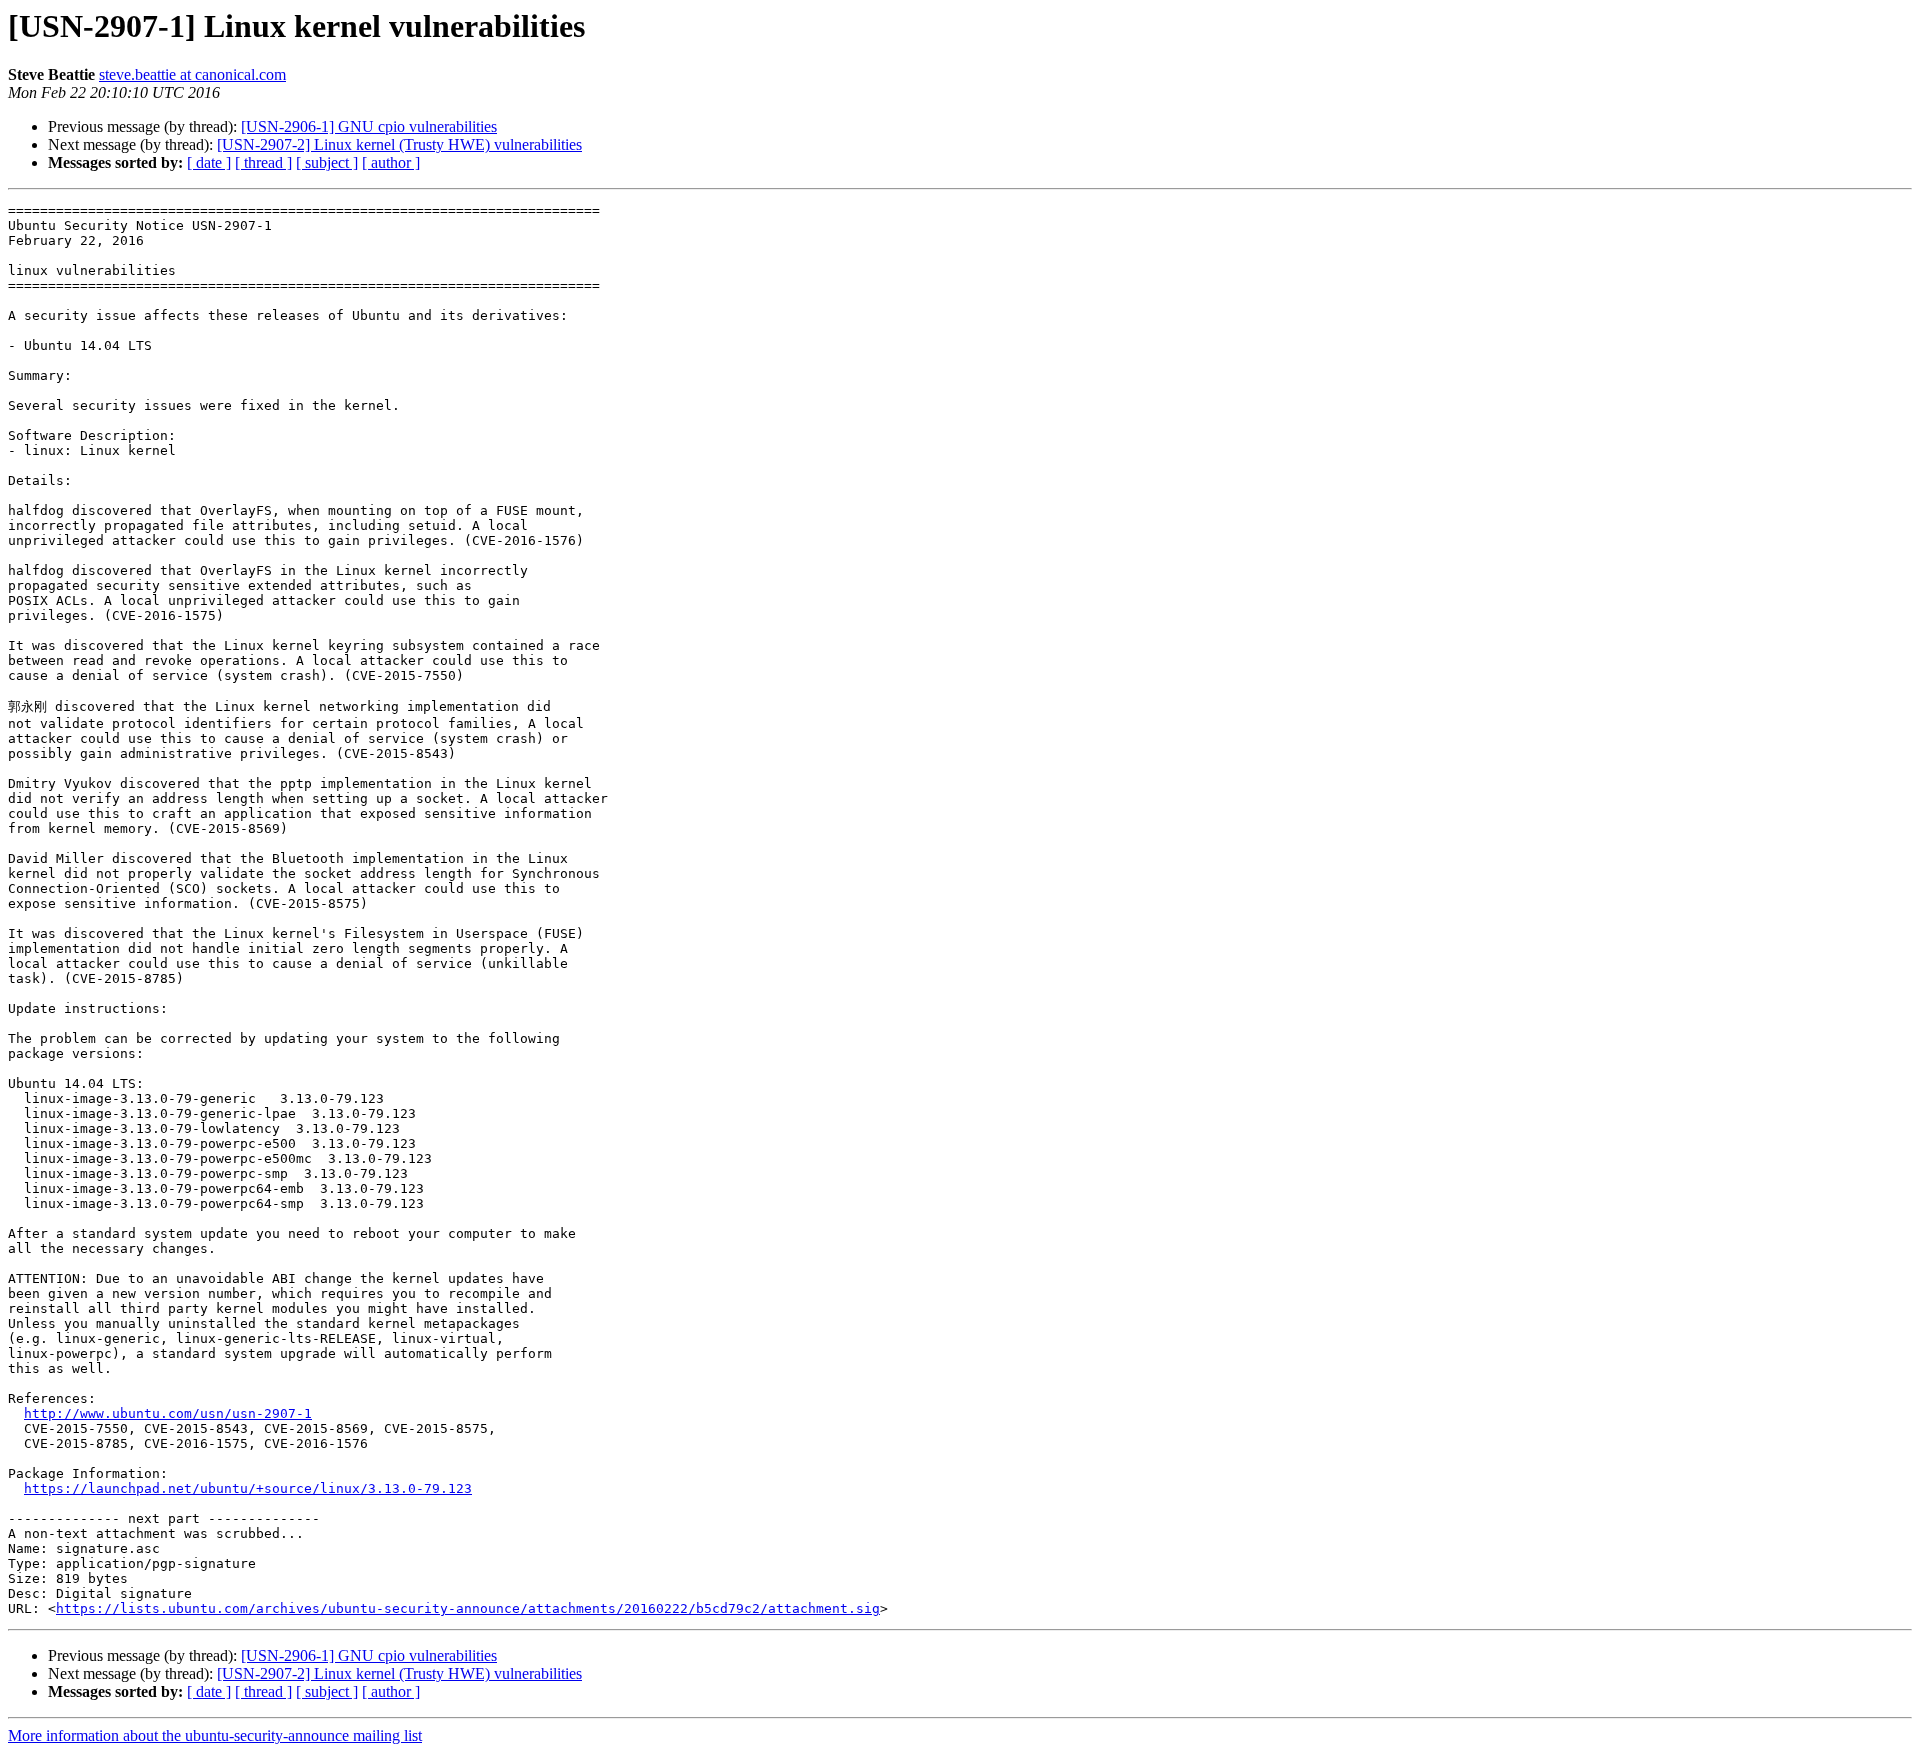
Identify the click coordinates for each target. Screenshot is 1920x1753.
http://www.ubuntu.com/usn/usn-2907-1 (168, 1413)
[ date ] (209, 162)
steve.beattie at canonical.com (192, 74)
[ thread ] (263, 162)
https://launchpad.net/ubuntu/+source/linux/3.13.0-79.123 (248, 1488)
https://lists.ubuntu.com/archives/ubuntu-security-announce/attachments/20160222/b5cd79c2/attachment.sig (468, 1608)
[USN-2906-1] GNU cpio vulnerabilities (369, 126)
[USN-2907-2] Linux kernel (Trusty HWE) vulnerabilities (399, 144)
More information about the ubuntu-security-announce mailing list (215, 1735)
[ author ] (391, 162)
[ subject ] (327, 162)
